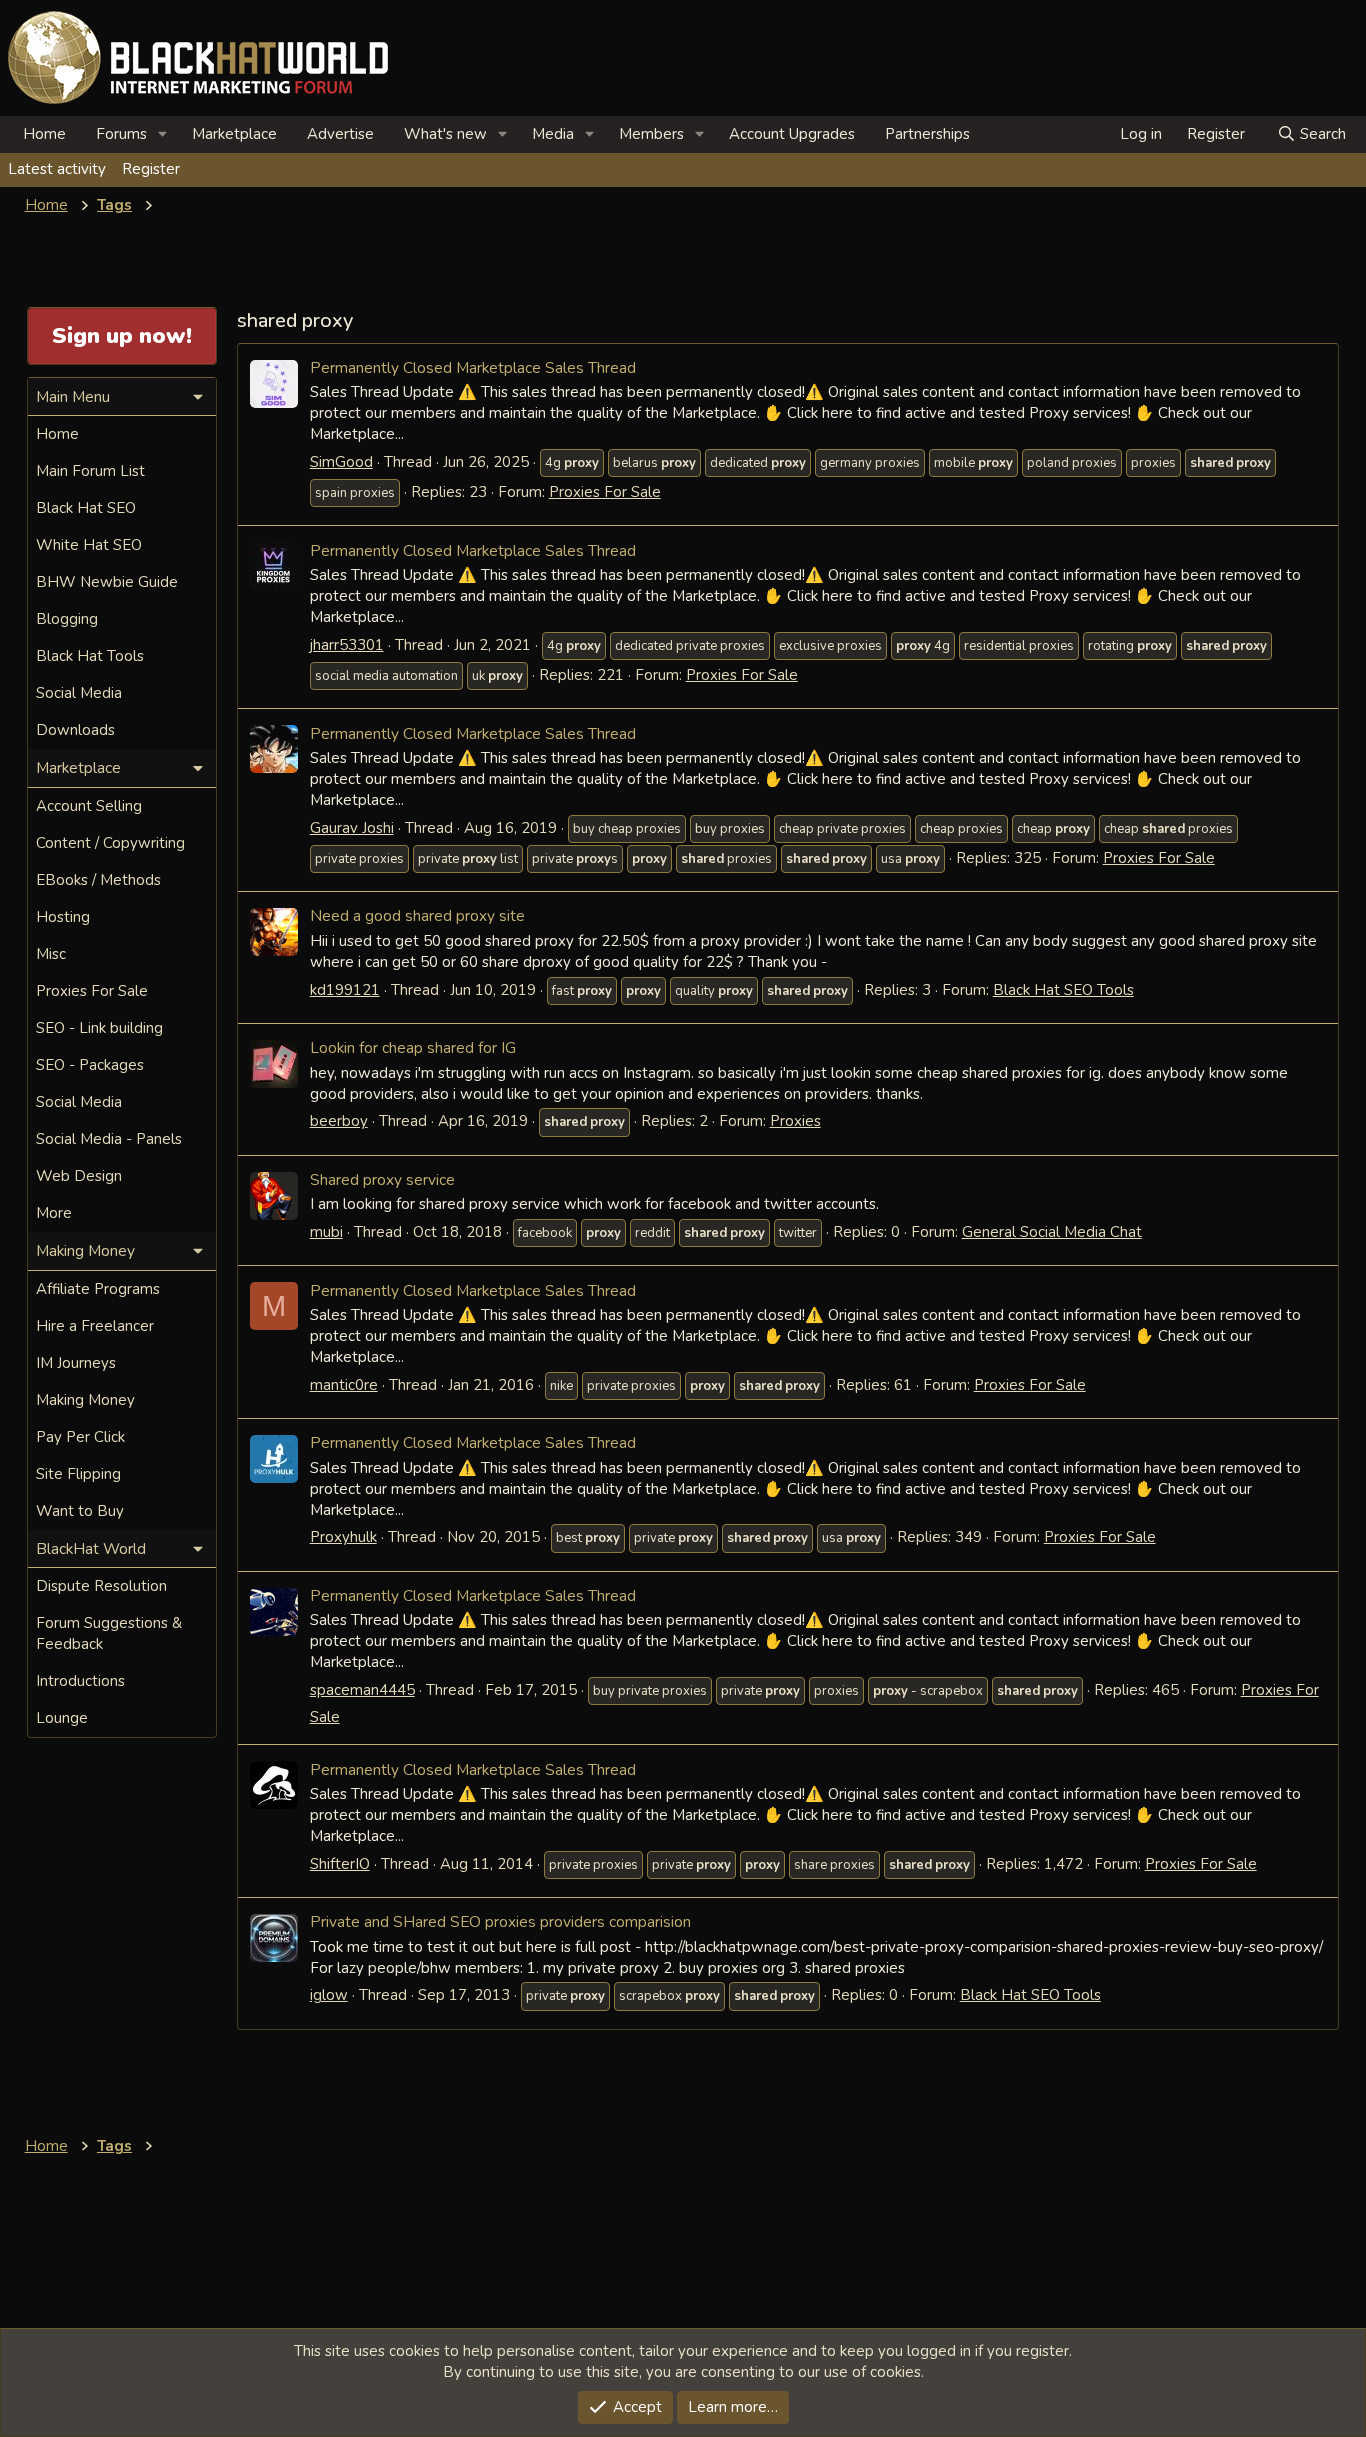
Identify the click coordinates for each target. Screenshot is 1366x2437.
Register (151, 169)
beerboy (339, 1121)
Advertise (340, 134)
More (54, 1213)
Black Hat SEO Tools (1063, 990)
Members (651, 134)
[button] (163, 134)
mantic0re (344, 1385)
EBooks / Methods (98, 880)
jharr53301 (347, 645)
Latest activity (57, 169)
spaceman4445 (362, 1690)
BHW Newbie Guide (107, 582)
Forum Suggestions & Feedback (109, 1633)
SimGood (341, 462)
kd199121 (345, 990)
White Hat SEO (89, 545)
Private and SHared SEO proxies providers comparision (500, 1921)
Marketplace (234, 134)
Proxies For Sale (605, 492)
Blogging (67, 619)
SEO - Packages (90, 1065)
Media (553, 134)
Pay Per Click (80, 1437)
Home (44, 134)
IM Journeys (76, 1363)
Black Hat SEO (86, 508)
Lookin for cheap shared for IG (413, 1047)
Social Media (79, 693)
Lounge (62, 1718)
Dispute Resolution (101, 1586)
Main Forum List (90, 471)
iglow (329, 1995)
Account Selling (89, 806)
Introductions (80, 1681)
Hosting (63, 917)
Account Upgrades (792, 134)
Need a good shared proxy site (417, 915)
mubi (326, 1232)
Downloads (75, 730)
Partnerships (927, 134)
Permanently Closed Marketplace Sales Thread (473, 367)
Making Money (85, 1400)
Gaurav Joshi (352, 828)
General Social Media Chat (1052, 1232)
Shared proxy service (382, 1179)
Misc (51, 954)
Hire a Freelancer (95, 1326)
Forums (121, 134)
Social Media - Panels (109, 1139)
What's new (445, 134)
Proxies (795, 1121)
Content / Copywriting (110, 843)
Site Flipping (78, 1474)
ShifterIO (340, 1864)
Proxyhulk (343, 1537)
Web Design (79, 1176)
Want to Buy (80, 1511)
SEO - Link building (99, 1028)
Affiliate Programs (98, 1289)
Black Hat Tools (90, 656)
